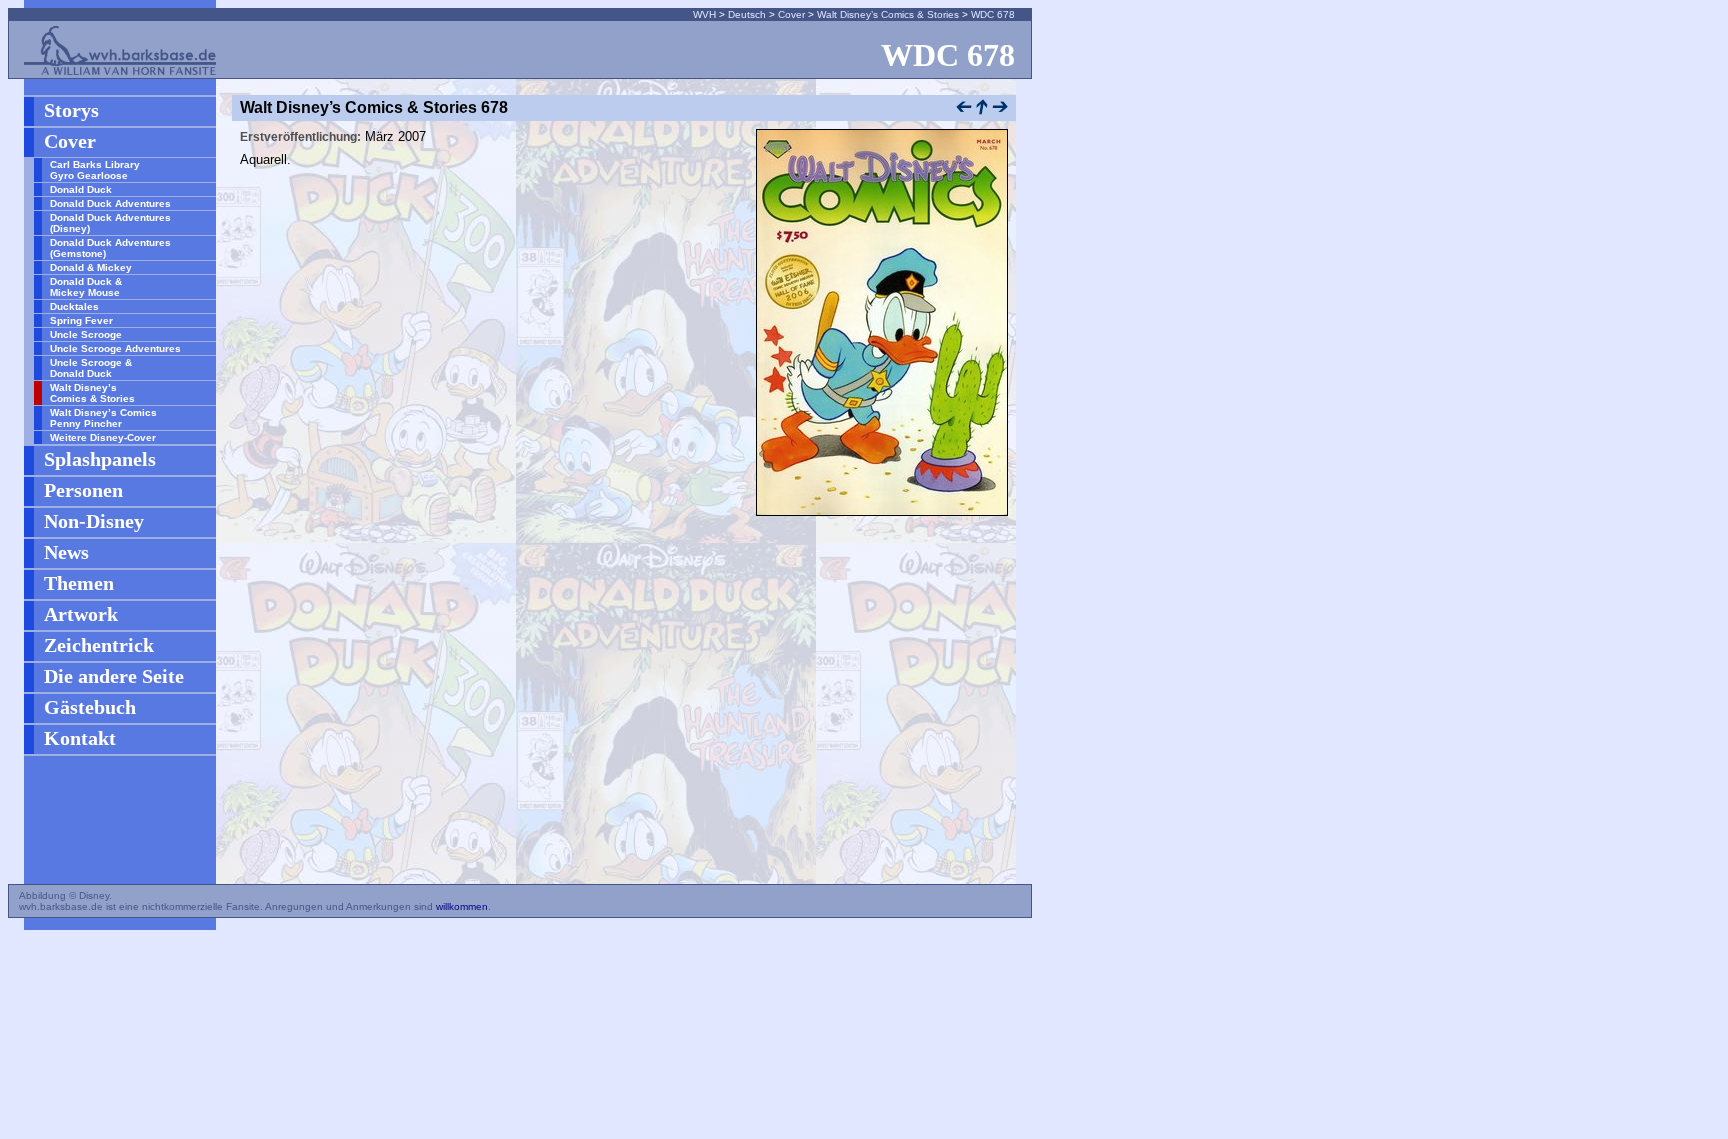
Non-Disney (94, 521)
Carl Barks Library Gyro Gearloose (95, 170)
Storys (71, 110)
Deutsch (747, 14)
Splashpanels (100, 459)
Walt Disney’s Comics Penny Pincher (103, 418)
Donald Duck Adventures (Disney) (110, 223)
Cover (791, 14)
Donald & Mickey (91, 267)
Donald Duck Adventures (110, 203)
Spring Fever (81, 320)
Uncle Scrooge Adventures (115, 348)
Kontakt (80, 738)
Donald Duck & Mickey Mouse (86, 287)
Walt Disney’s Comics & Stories (888, 14)
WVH (704, 14)
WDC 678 (993, 14)
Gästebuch (90, 707)
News (66, 552)
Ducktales (74, 306)
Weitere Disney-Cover (103, 437)
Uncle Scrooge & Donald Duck (91, 368)
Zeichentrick (99, 645)
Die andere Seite (114, 676)
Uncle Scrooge (86, 334)
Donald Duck (81, 189)
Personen (83, 490)
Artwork (81, 614)
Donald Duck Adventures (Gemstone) (110, 248)
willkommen (462, 906)
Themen (79, 583)
